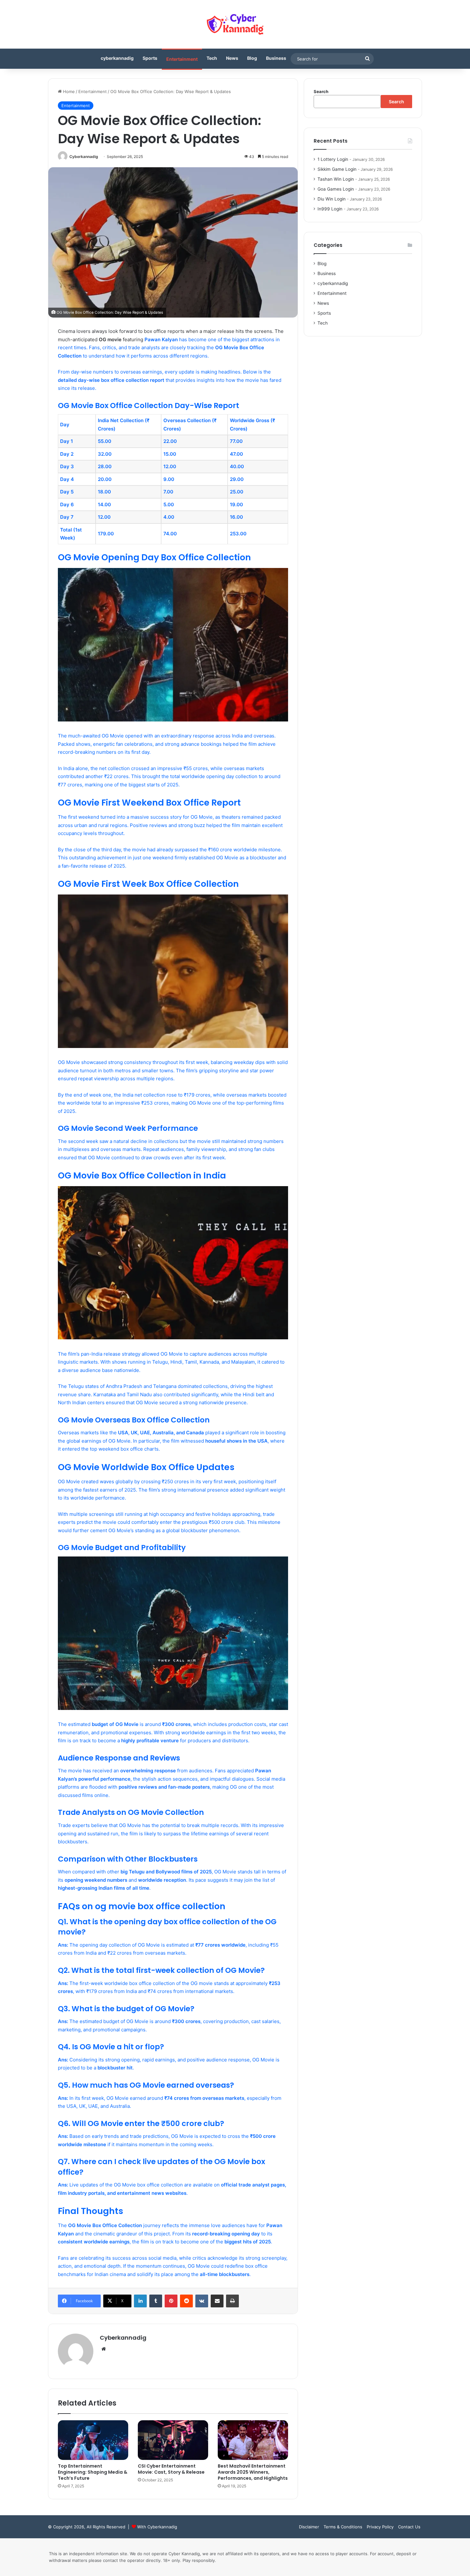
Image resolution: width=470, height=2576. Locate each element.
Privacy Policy (380, 2527)
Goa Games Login (336, 189)
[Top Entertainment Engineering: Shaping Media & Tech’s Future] (93, 2440)
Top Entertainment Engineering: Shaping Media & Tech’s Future (93, 2472)
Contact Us (409, 2527)
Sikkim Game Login (337, 169)
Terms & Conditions (343, 2527)
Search (321, 91)
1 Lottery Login (333, 159)
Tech (212, 58)
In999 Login (330, 209)
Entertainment (182, 59)
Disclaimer (309, 2527)
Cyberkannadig (84, 157)
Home (68, 91)
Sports (150, 58)
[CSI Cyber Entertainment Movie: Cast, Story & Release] (173, 2440)
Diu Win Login (332, 199)
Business (276, 58)
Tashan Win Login (336, 179)
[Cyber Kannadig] (235, 24)
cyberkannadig (117, 58)
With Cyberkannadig (157, 2527)
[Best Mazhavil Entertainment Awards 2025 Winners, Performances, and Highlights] (253, 2440)
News (232, 58)
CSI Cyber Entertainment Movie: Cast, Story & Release (171, 2469)
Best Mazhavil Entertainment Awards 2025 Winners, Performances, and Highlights (253, 2472)
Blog (252, 58)
